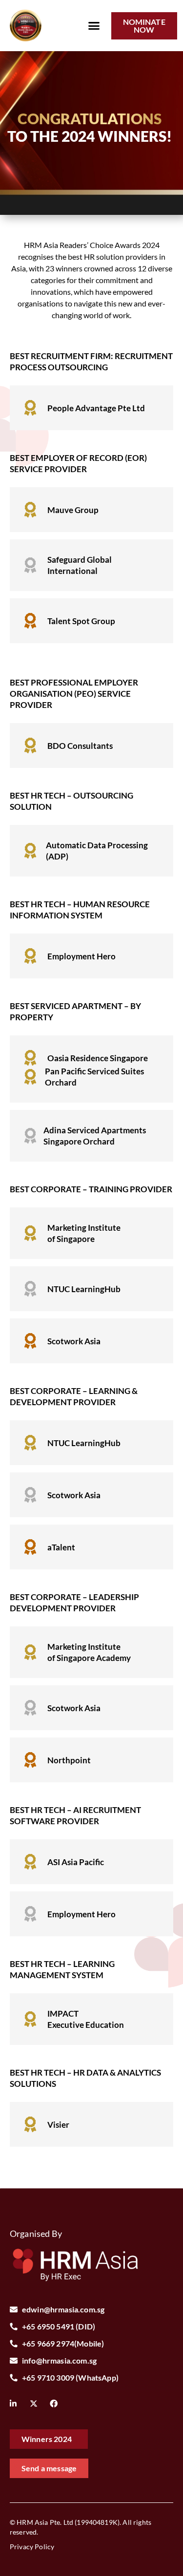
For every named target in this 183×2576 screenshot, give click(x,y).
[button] (94, 26)
